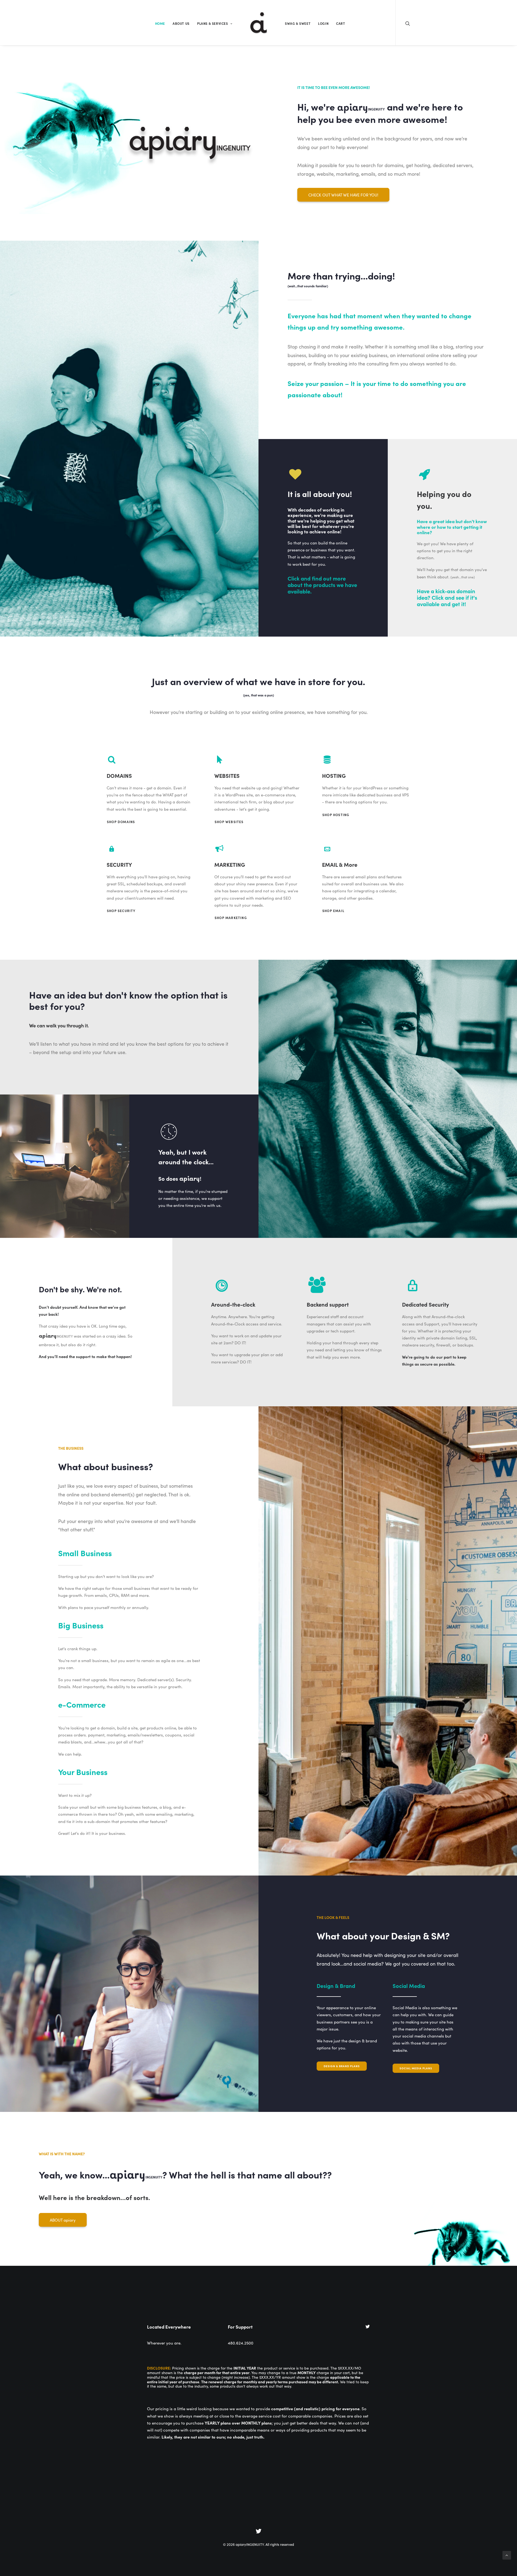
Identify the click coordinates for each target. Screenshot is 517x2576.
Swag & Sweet (298, 23)
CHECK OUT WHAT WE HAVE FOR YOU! (343, 195)
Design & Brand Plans (342, 2066)
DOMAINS (119, 775)
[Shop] (112, 761)
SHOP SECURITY (121, 911)
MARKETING (230, 864)
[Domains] (425, 478)
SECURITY (119, 864)
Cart (340, 23)
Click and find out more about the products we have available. (322, 585)
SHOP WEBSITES (229, 822)
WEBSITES (227, 775)
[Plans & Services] (295, 478)
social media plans (416, 2068)
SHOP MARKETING (231, 918)
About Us (181, 23)
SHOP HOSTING (336, 815)
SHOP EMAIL (333, 911)
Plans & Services (213, 23)
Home (160, 23)
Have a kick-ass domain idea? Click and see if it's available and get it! (447, 597)
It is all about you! (320, 494)
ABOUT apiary (63, 2220)
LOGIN (323, 23)
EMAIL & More (340, 864)
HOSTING (334, 775)
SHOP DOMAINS (121, 822)
